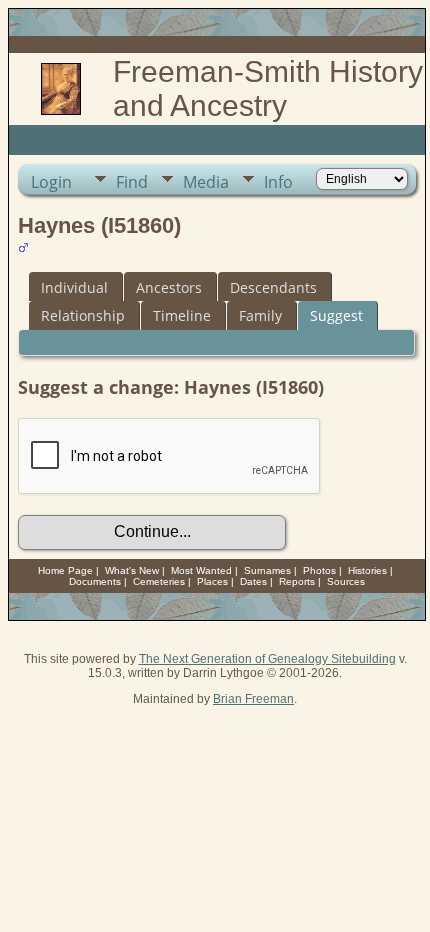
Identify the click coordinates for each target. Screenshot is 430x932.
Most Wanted (201, 570)
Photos (319, 570)
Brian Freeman (253, 699)
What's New (132, 570)
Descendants (273, 287)
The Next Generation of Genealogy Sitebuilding (267, 659)
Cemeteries (159, 581)
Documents (95, 581)
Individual (74, 287)
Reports (297, 581)
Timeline (182, 315)
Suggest (336, 315)
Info (278, 182)
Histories (367, 570)
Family (260, 315)
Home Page (65, 570)
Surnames (267, 570)
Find (132, 182)
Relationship (83, 315)
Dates (253, 581)
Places (212, 581)
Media (206, 182)
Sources (346, 581)
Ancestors (169, 287)
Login (51, 182)
